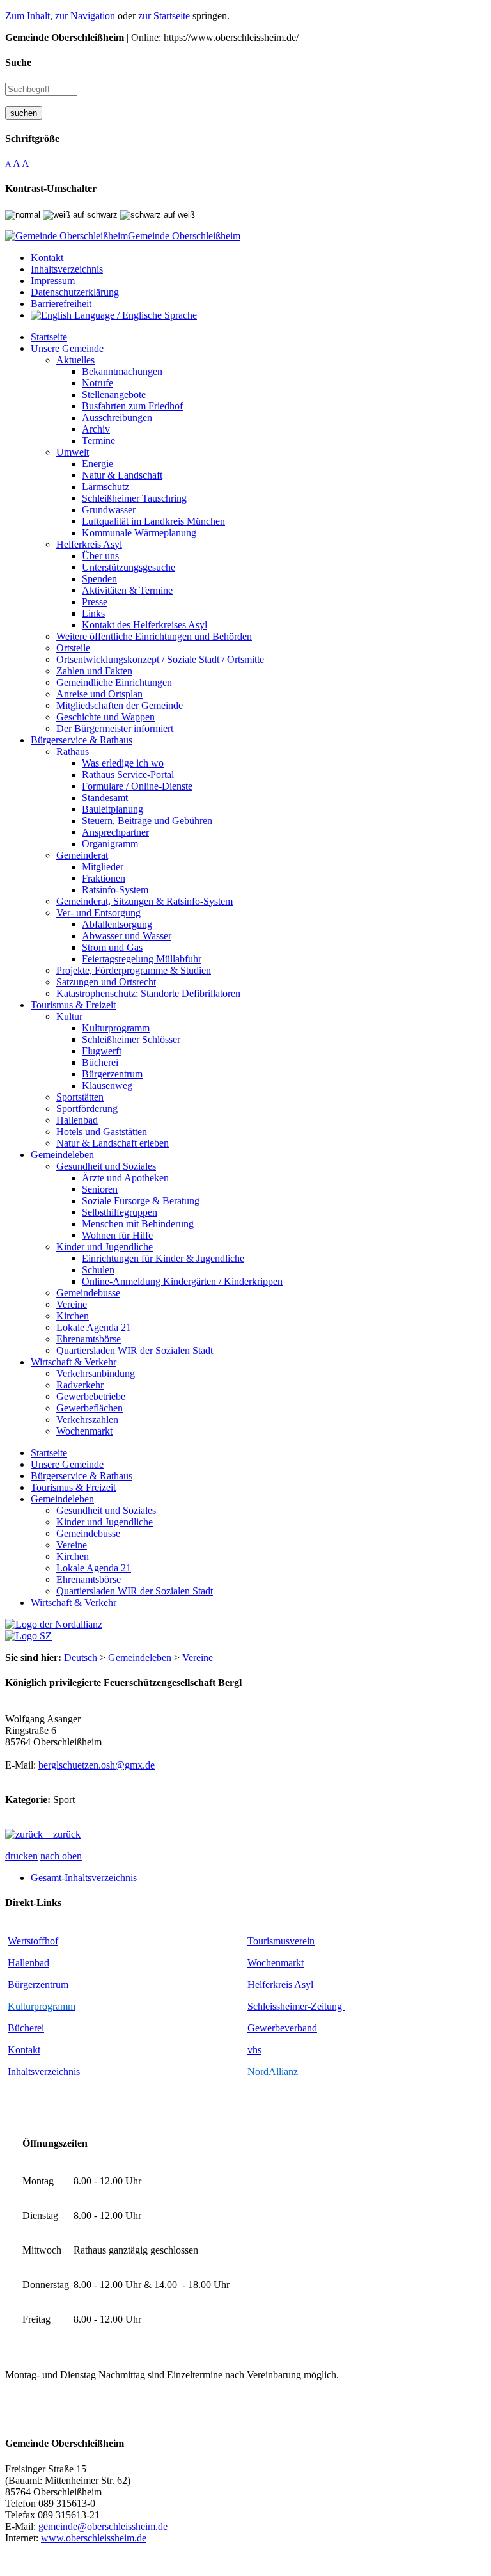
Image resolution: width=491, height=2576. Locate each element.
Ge (253, 2028)
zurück (62, 1834)
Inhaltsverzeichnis (44, 2071)
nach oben (61, 1856)
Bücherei (26, 2028)
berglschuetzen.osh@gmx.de (97, 1765)
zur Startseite (164, 16)
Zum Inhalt (27, 16)
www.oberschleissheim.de (94, 2538)
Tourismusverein (281, 1941)
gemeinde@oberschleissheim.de (103, 2526)
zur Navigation (85, 16)
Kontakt (24, 2050)
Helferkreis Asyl (280, 1984)
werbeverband (288, 2028)
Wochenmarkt (276, 1963)
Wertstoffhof (33, 1941)
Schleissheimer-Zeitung (296, 2006)
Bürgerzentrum (38, 1984)
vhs (254, 2050)
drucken (21, 1856)
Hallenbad (28, 1963)
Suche (18, 62)
